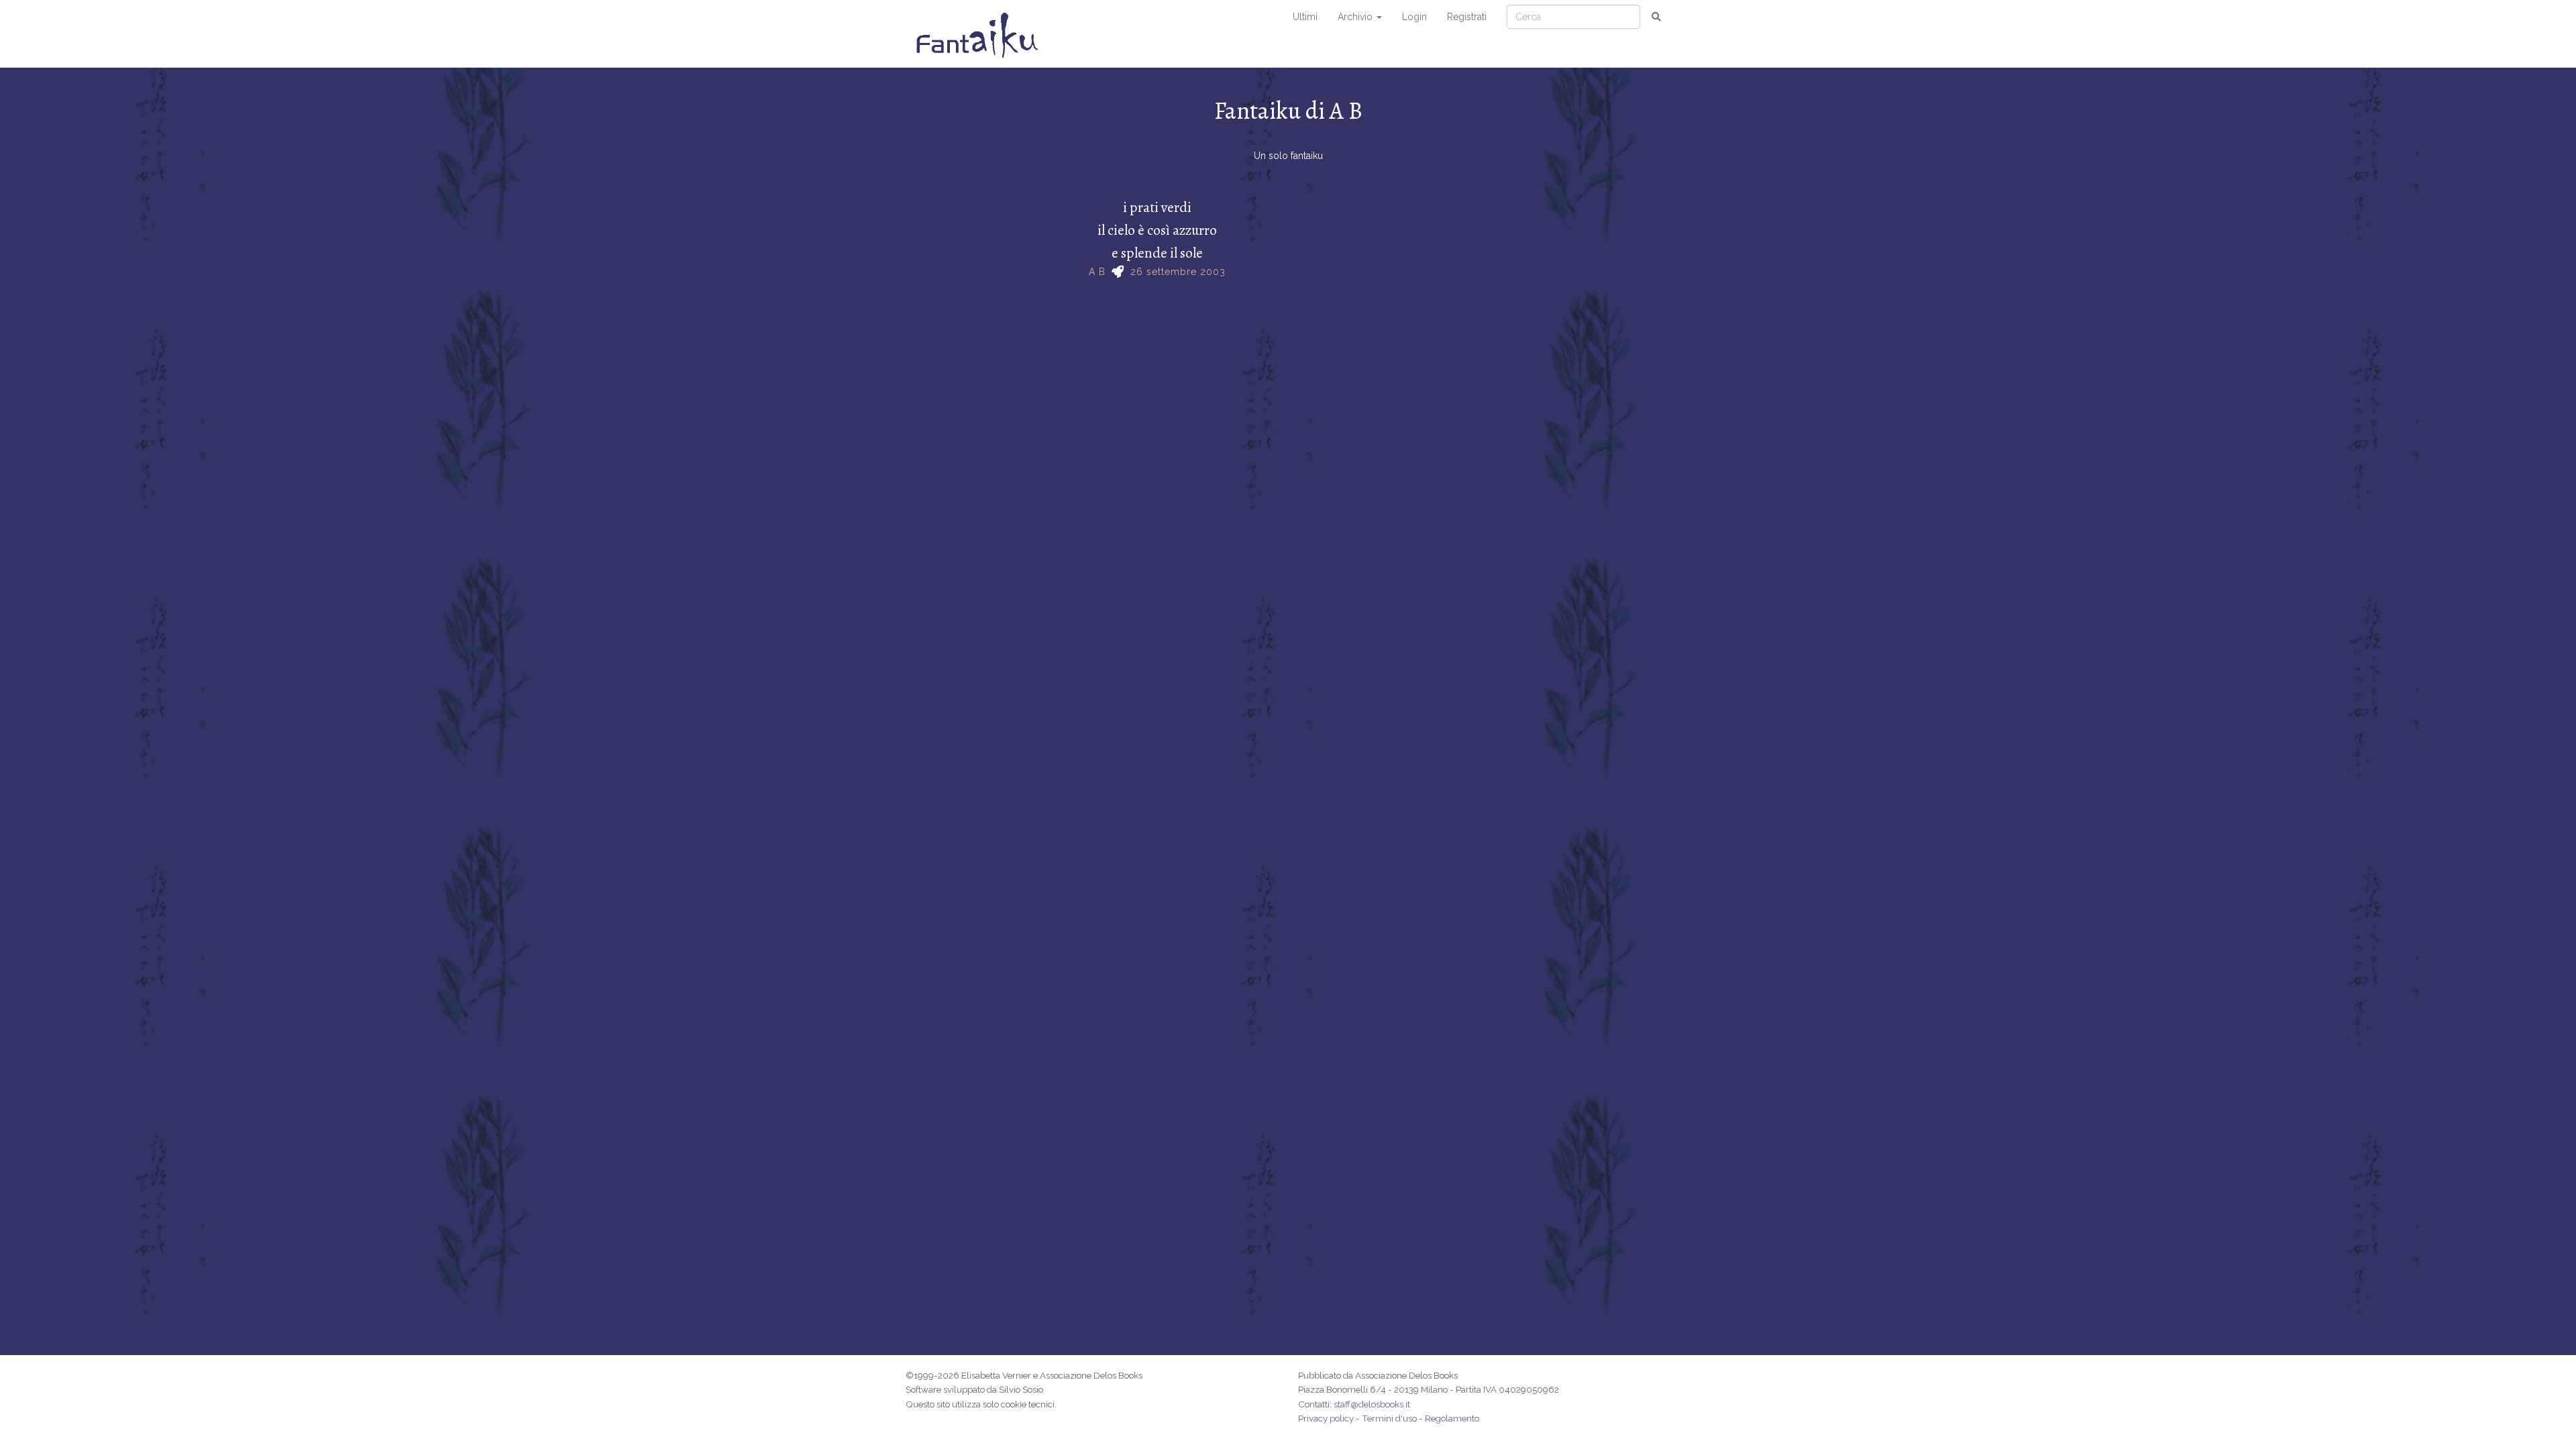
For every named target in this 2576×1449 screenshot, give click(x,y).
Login (1414, 17)
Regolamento (1452, 1418)
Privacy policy (1326, 1418)
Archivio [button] (1356, 17)
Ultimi (1305, 17)
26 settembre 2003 (1178, 272)
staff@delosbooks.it (1372, 1404)
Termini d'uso (1389, 1418)
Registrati (1467, 17)
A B (1097, 272)
